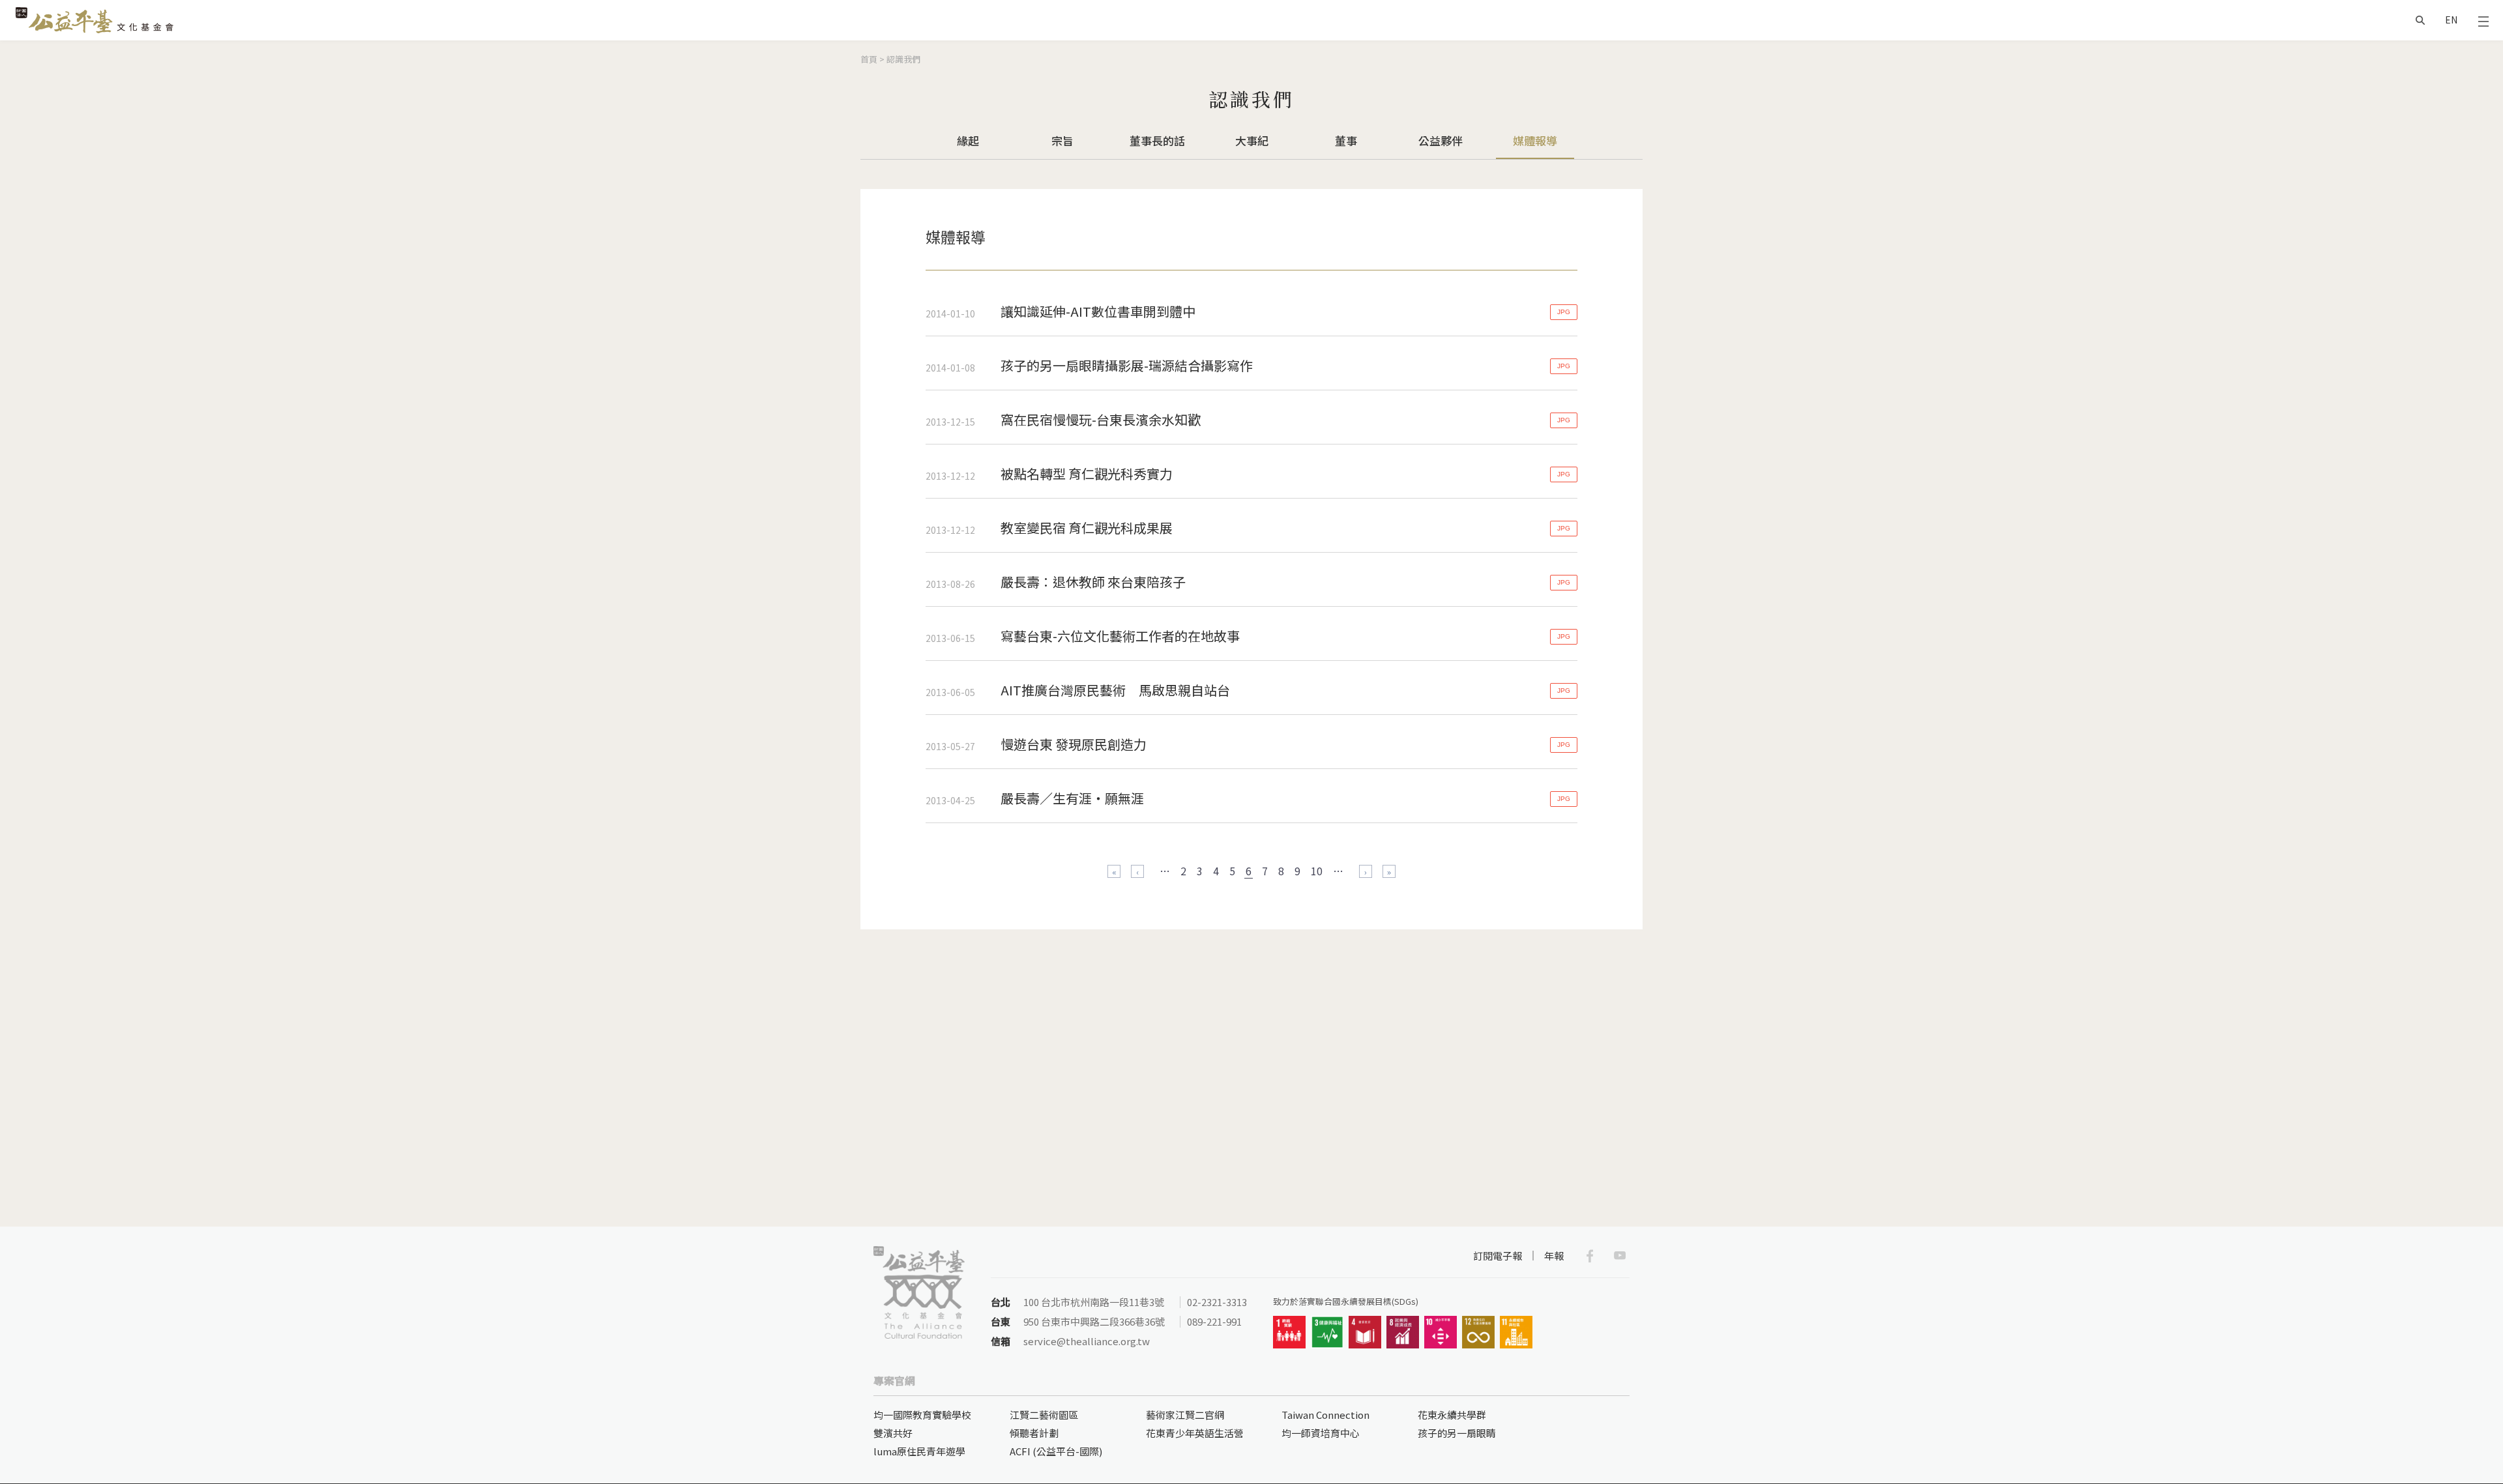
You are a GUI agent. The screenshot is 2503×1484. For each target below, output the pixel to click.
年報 (1554, 1256)
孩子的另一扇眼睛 (1457, 1433)
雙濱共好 (893, 1433)
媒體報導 (1535, 140)
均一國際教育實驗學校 (922, 1415)
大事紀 (1252, 140)
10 (1317, 871)
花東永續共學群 (1452, 1415)
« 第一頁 (1114, 871)
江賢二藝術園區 (1044, 1415)
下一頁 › (1366, 871)
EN (2451, 20)
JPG (1564, 312)
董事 (1346, 140)
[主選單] (2483, 20)
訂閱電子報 (1498, 1256)
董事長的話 (1157, 140)
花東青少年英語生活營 (1195, 1433)
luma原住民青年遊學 (919, 1451)
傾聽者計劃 (1034, 1433)
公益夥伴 (1441, 140)
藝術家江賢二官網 (1185, 1415)
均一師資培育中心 (1321, 1433)
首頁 (869, 59)
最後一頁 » (1389, 871)
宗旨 (1062, 140)
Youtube (1620, 1256)
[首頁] (95, 20)
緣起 (968, 140)
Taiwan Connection (1325, 1415)
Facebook (1590, 1256)
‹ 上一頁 (1137, 871)
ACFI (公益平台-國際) (1056, 1451)
